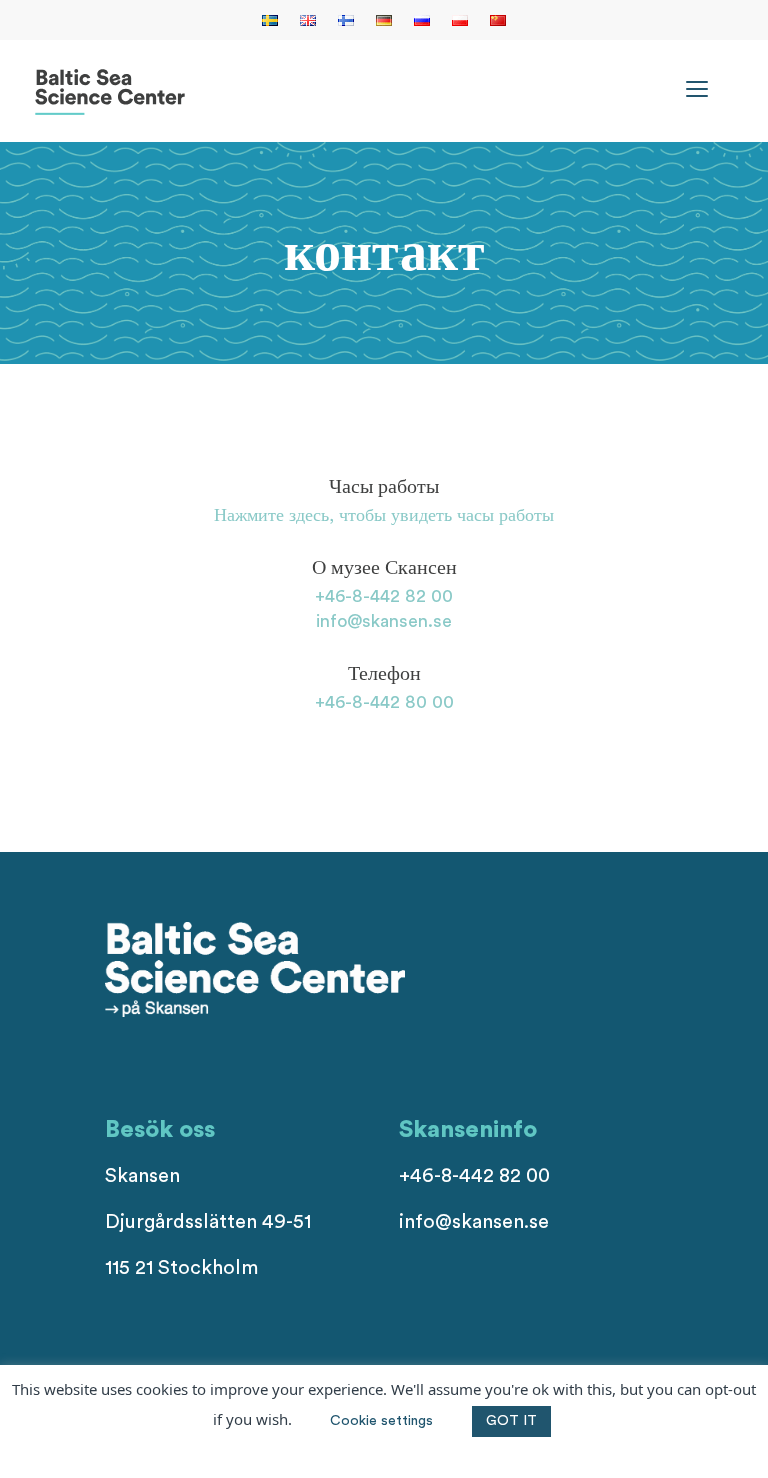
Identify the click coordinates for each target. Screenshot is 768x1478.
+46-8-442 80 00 (384, 702)
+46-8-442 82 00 (384, 596)
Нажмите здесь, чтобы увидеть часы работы (384, 515)
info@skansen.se (384, 621)
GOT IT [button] (511, 1421)
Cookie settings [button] (381, 1421)
